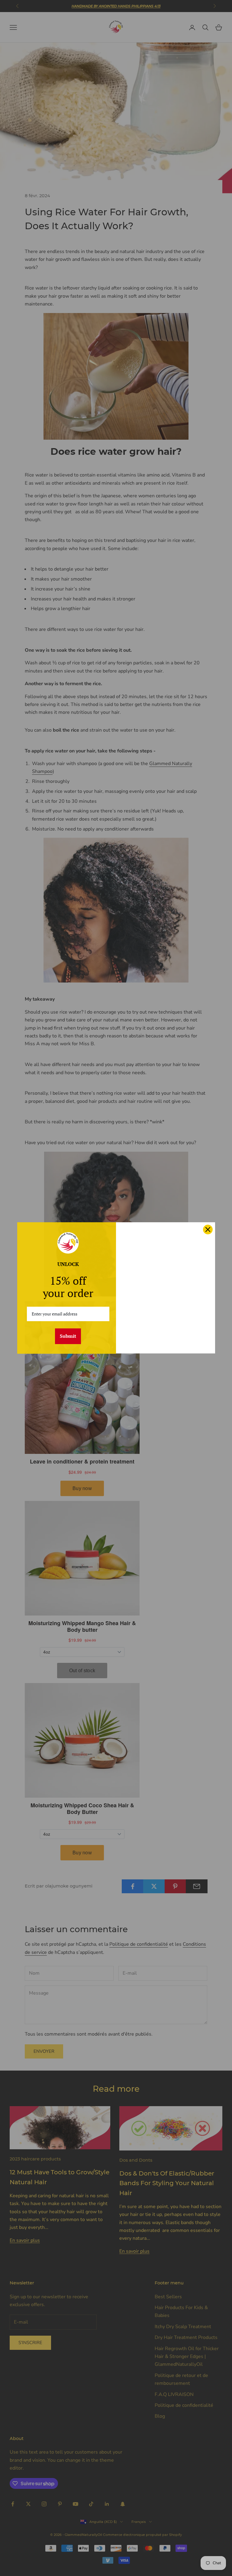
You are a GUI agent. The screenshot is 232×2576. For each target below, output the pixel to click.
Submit (68, 1336)
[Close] (208, 1229)
